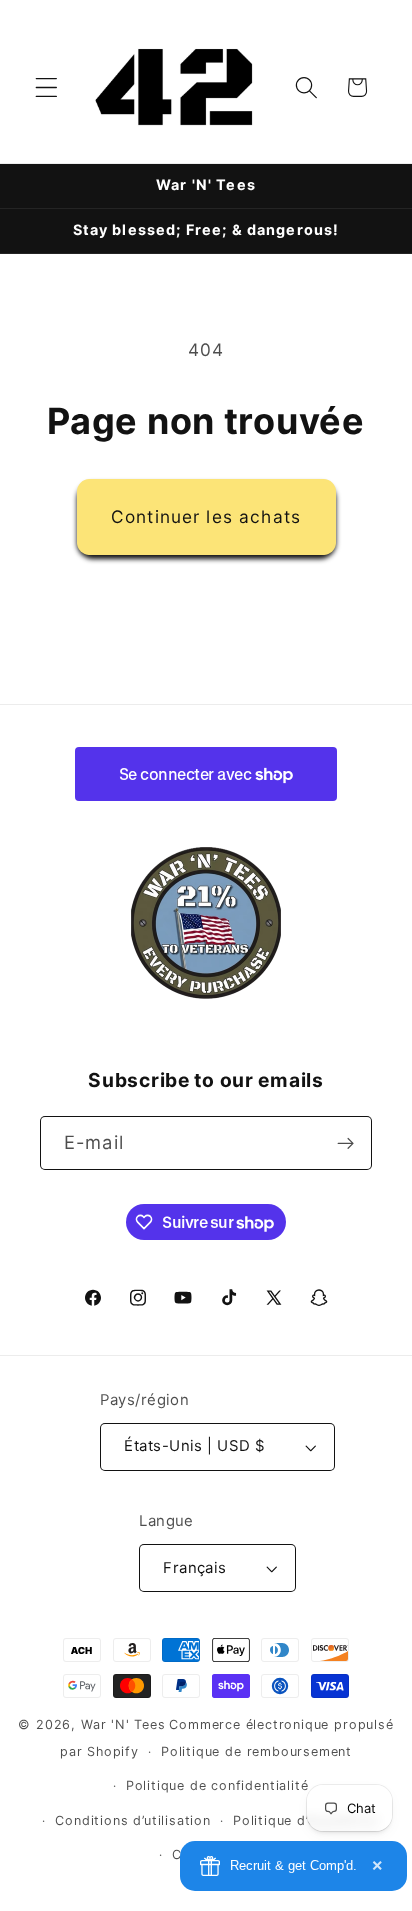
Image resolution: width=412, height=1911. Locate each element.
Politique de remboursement (256, 1751)
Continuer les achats (206, 516)
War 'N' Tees (123, 1724)
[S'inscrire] (345, 1143)
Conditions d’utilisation (132, 1820)
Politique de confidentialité (217, 1785)
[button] (46, 87)
